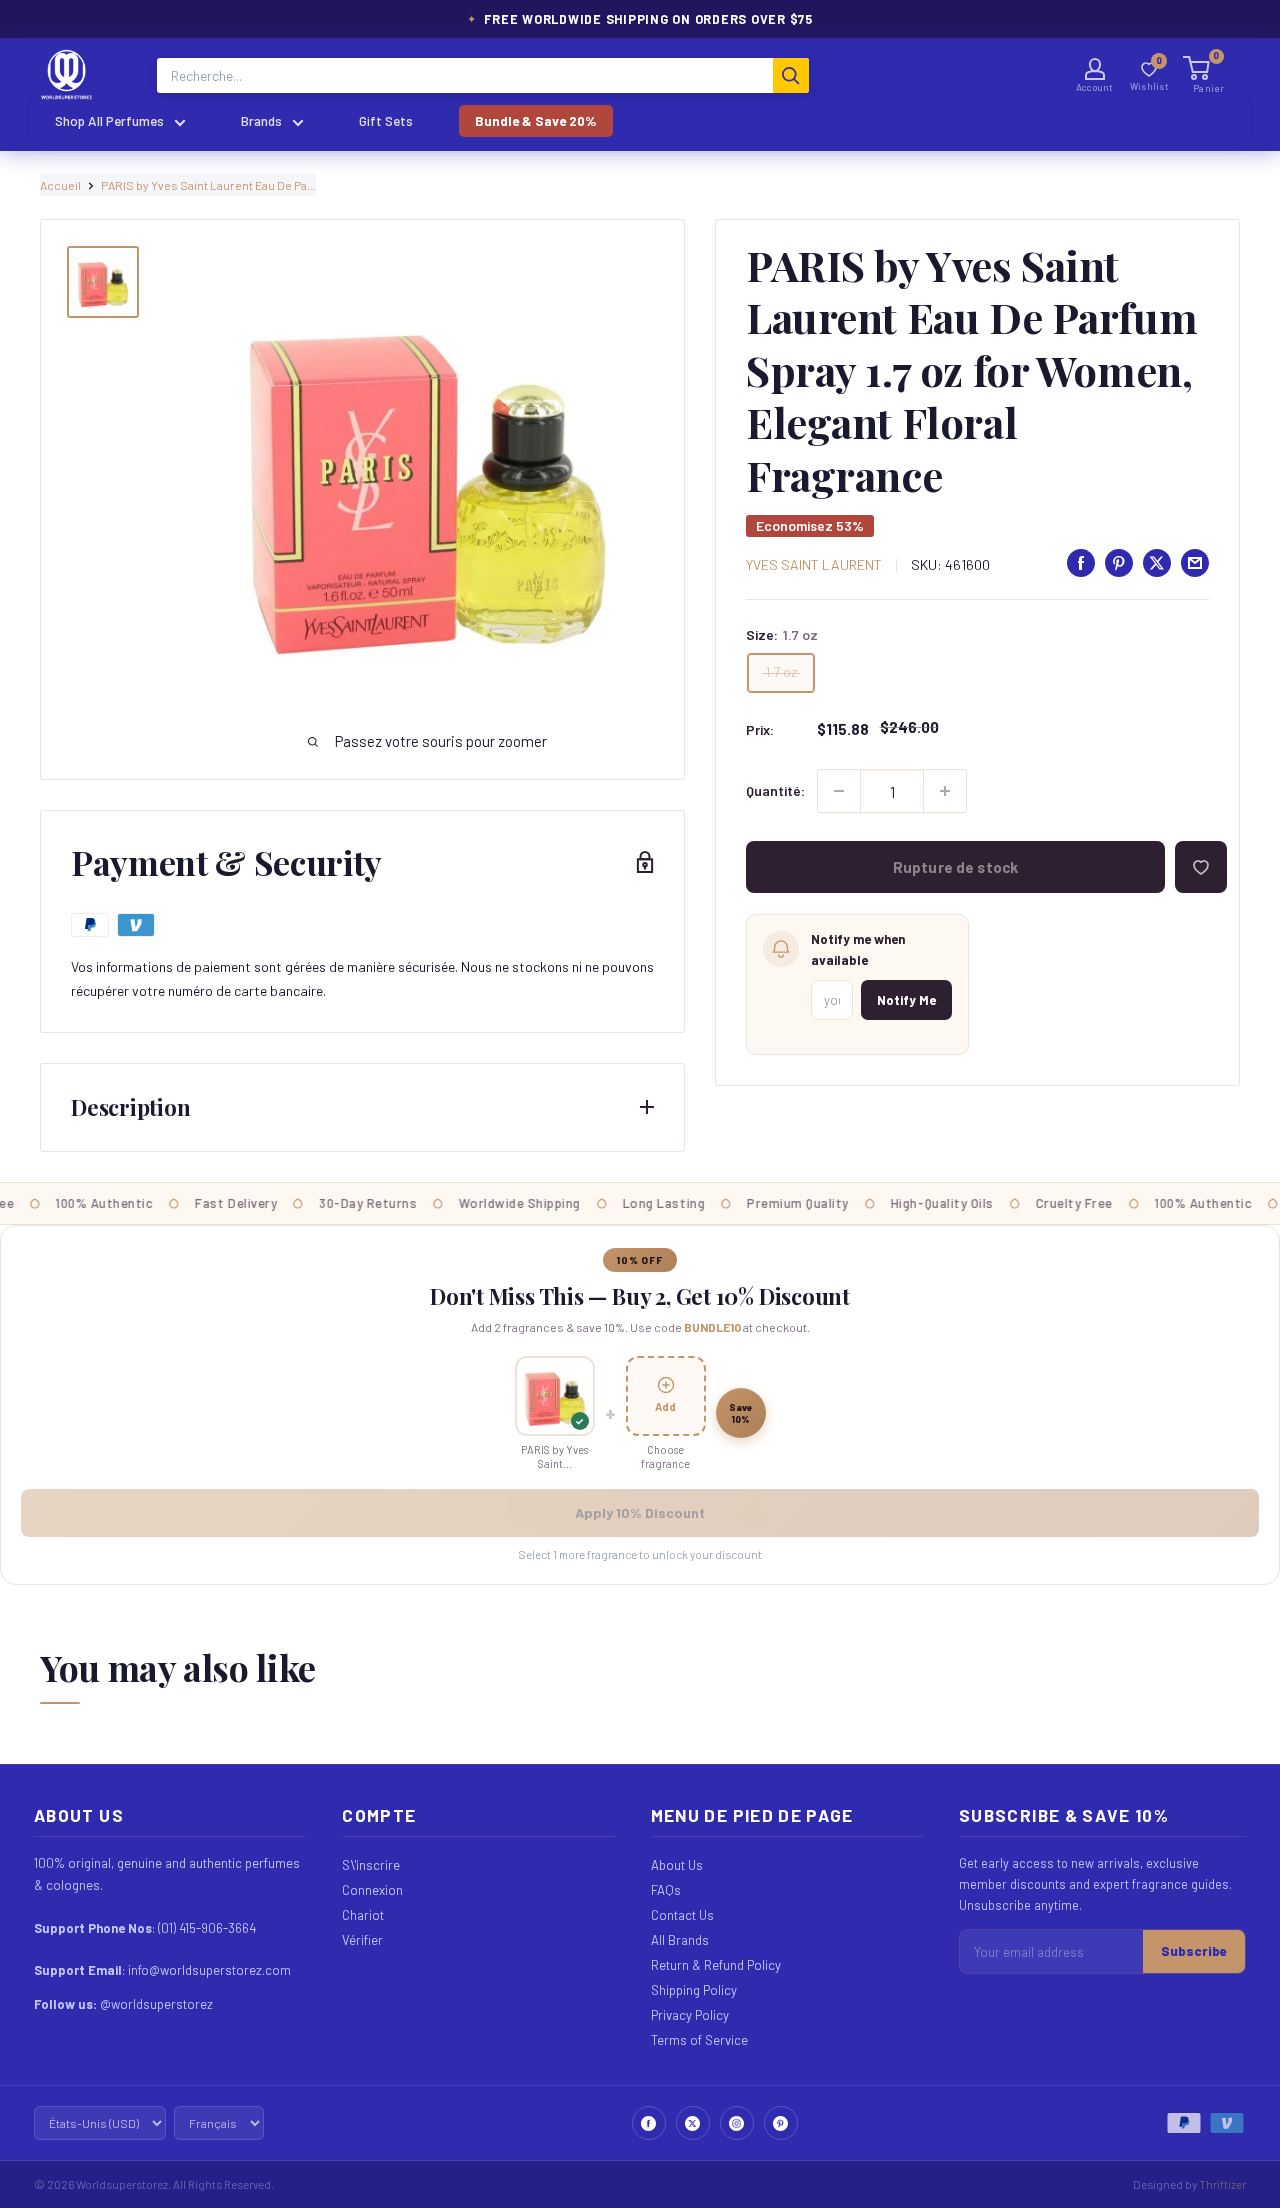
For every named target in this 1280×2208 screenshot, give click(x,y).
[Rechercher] (791, 75)
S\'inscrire (371, 1865)
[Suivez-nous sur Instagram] (737, 2123)
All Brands (680, 1940)
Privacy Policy (690, 2015)
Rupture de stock (955, 867)
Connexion (372, 1890)
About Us (677, 1865)
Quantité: (775, 790)
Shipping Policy (694, 1990)
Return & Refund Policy (716, 1965)
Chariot (363, 1915)
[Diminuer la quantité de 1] (839, 791)
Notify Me (906, 1000)
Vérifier (362, 1940)
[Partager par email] (1195, 563)
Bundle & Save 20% (536, 120)
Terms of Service (699, 2040)
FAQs (666, 1890)
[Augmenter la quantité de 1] (945, 791)
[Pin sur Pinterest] (1119, 563)
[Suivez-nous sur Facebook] (649, 2123)
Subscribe (1194, 1951)
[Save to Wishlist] (1201, 867)
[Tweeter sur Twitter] (1157, 563)
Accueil (60, 185)
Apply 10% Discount (640, 1512)
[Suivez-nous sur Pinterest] (781, 2123)
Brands (261, 120)
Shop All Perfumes (109, 120)
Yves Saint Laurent (814, 564)
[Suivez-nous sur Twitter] (693, 2123)
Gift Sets (386, 120)
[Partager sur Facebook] (1081, 563)
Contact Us (682, 1915)
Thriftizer (1222, 2184)
